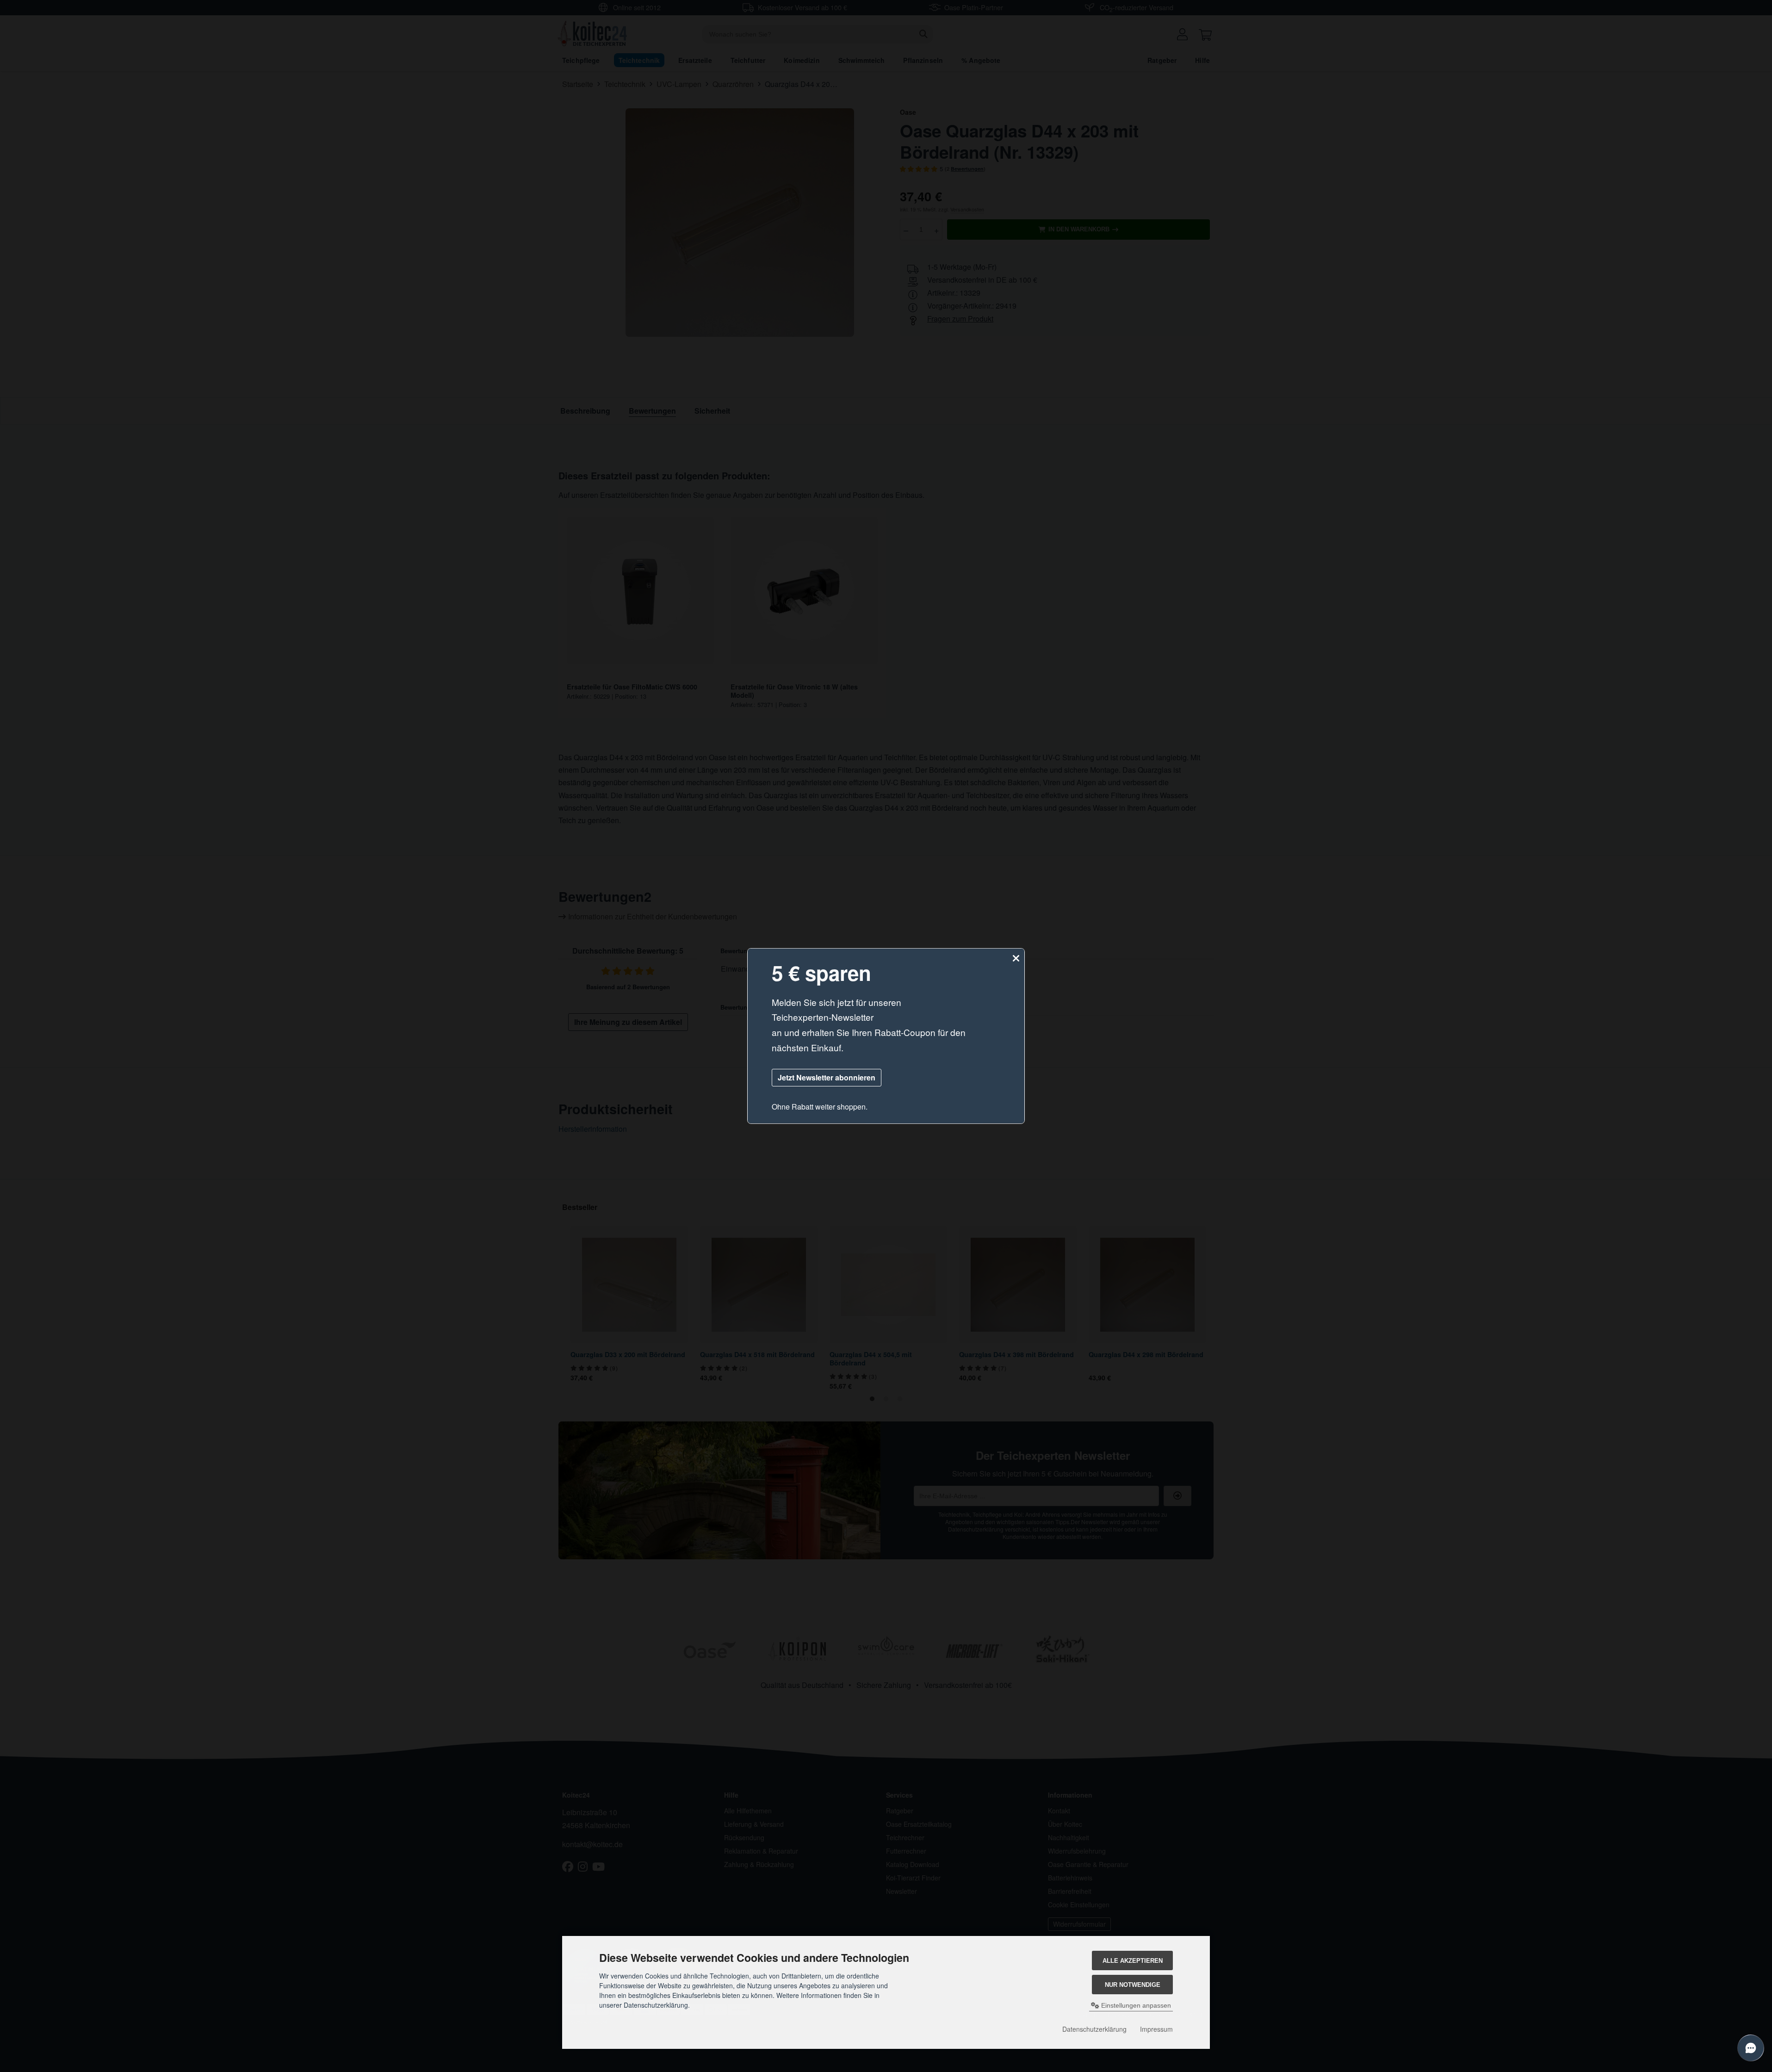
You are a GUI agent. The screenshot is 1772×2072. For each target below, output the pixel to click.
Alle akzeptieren (1133, 1961)
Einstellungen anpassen (1135, 2005)
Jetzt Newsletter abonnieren (827, 1077)
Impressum (1156, 2029)
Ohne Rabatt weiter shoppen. (820, 1107)
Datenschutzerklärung (1094, 2029)
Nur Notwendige (1133, 1985)
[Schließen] (1016, 958)
